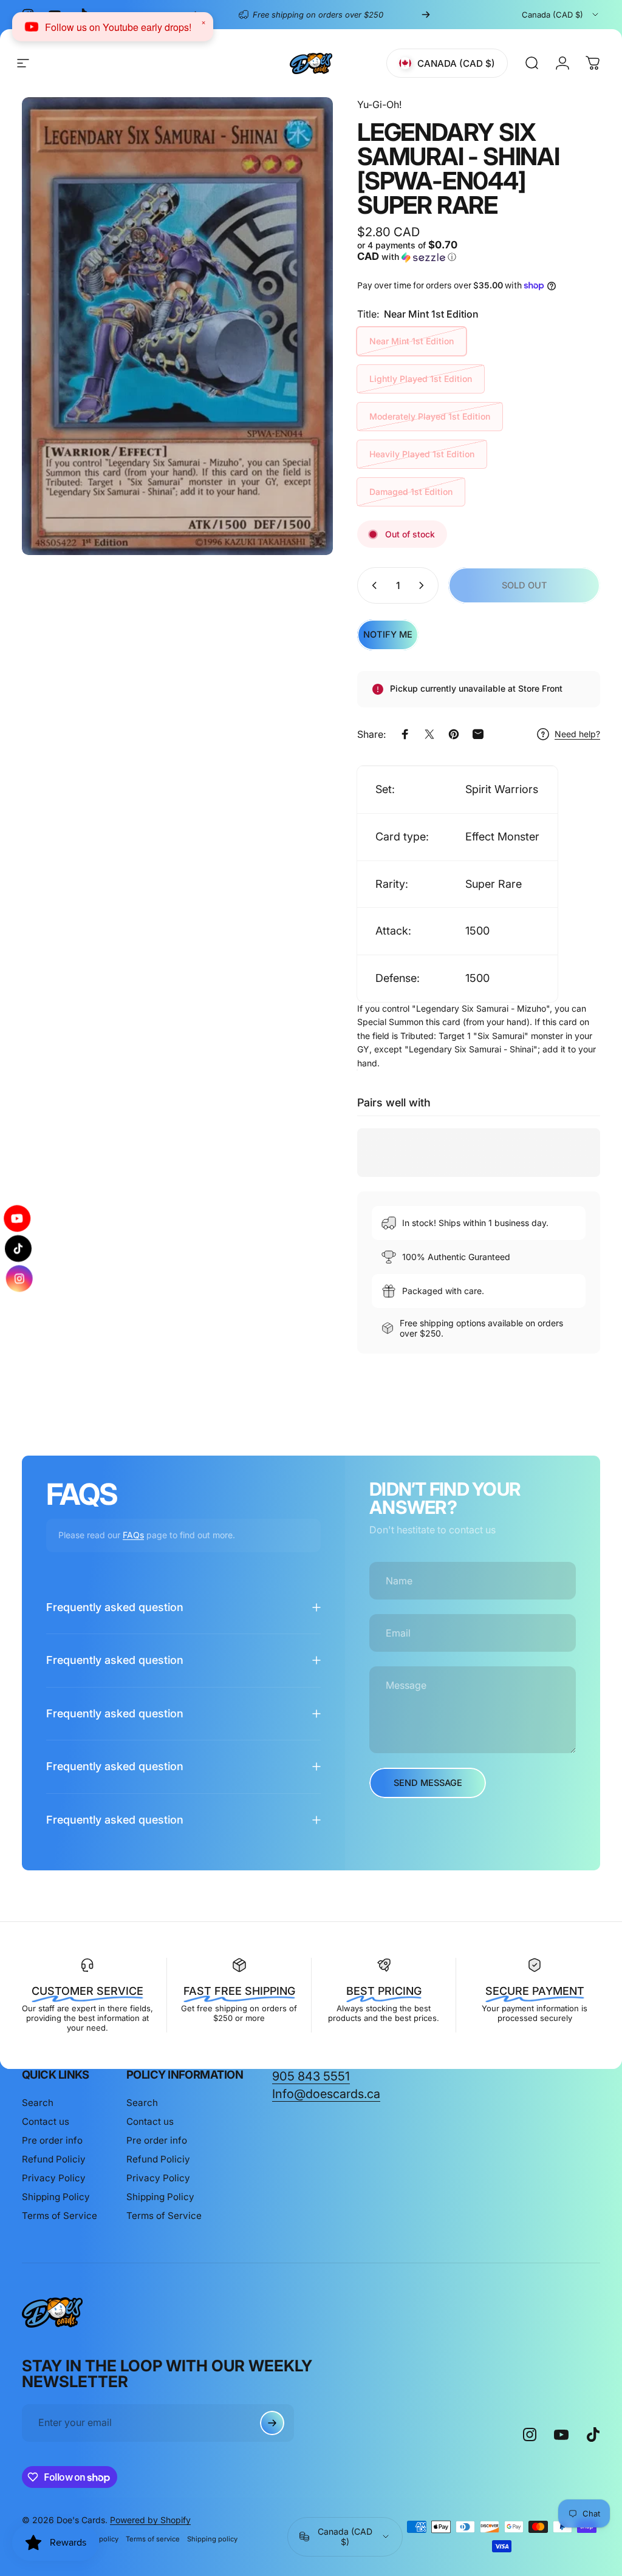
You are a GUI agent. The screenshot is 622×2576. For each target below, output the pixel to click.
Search (38, 2103)
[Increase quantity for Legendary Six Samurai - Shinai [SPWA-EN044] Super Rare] (424, 585)
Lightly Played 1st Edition (421, 379)
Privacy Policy (54, 2178)
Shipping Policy (56, 2197)
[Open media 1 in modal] (177, 326)
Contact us (46, 2121)
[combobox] (561, 15)
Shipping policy (212, 2539)
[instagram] (18, 1276)
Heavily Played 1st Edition (422, 454)
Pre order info (52, 2140)
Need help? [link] (577, 734)
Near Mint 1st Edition (412, 341)
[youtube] (18, 1221)
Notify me (388, 635)
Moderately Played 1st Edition (430, 416)
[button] (416, 251)
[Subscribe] (272, 2423)
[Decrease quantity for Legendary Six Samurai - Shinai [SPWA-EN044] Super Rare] (372, 585)
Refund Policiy (54, 2159)
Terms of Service (60, 2216)
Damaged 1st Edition (411, 492)
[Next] (426, 15)
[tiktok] (18, 1249)
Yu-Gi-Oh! (379, 104)
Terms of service (153, 2539)
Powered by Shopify (150, 2520)
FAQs (133, 1535)
